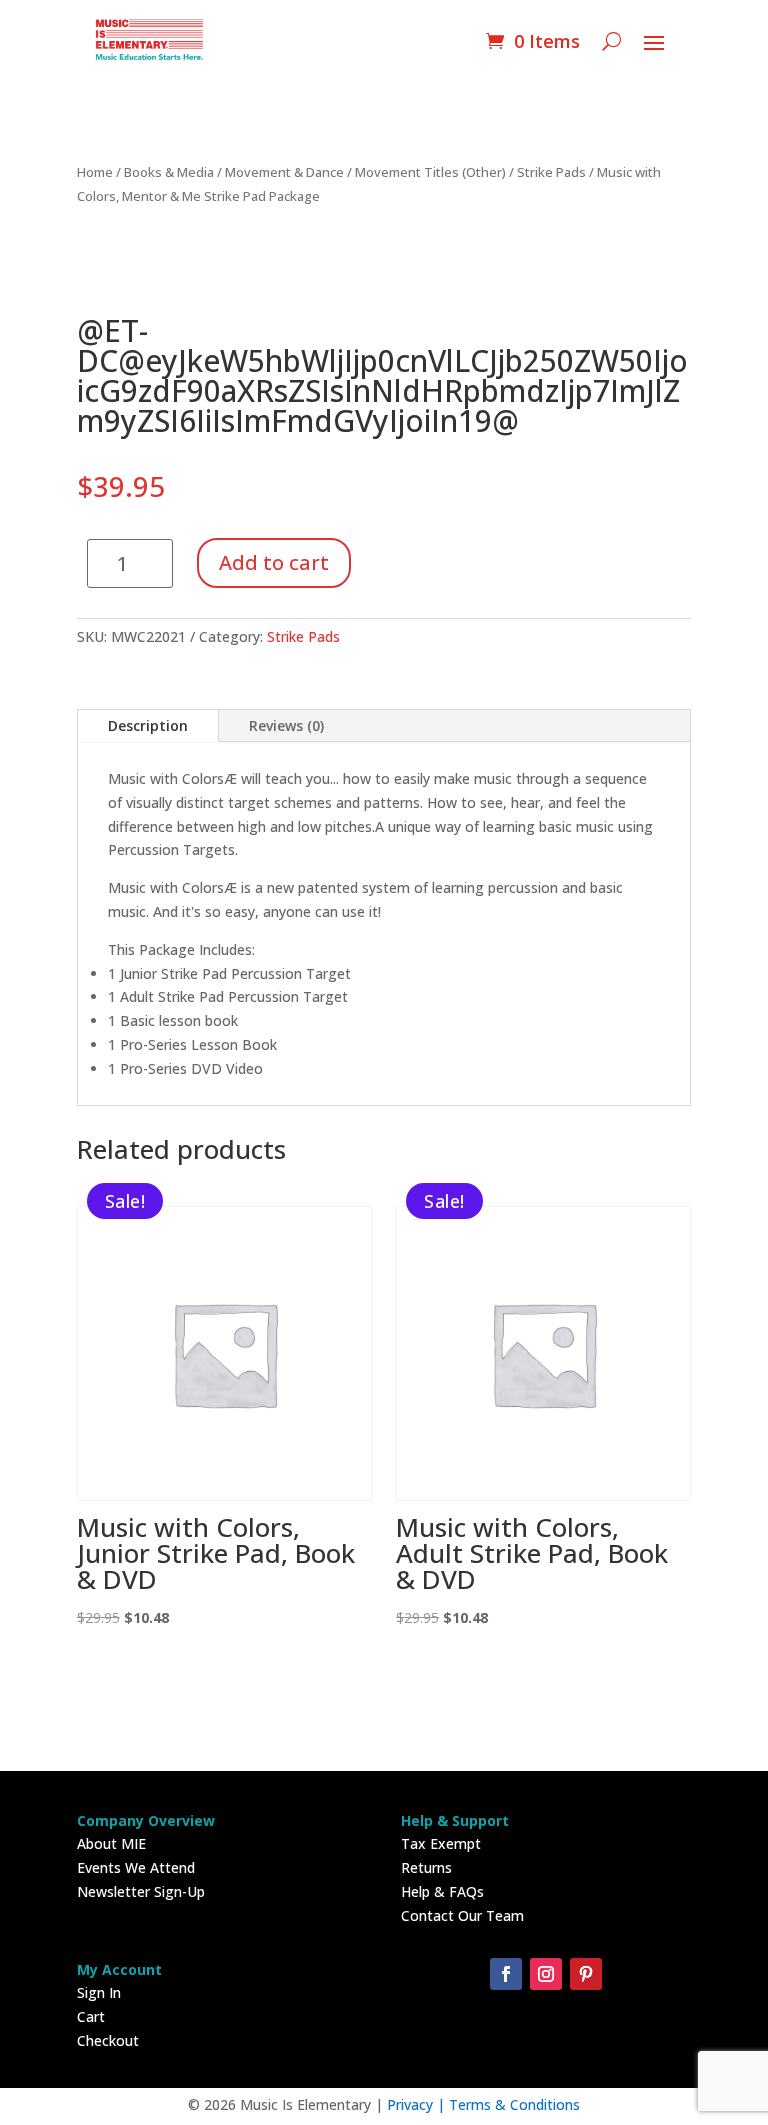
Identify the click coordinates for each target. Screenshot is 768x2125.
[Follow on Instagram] (546, 1974)
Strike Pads (551, 172)
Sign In (99, 1992)
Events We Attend (136, 1867)
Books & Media (169, 172)
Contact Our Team (462, 1915)
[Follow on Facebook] (506, 1974)
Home (95, 172)
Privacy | (418, 2104)
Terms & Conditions (514, 2104)
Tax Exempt (441, 1843)
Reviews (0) (286, 725)
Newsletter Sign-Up (141, 1891)
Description (148, 725)
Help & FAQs (442, 1891)
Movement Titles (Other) (430, 172)
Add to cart (274, 562)
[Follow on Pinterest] (586, 1974)
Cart (91, 2016)
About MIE (111, 1843)
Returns (426, 1867)
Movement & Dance (284, 172)
